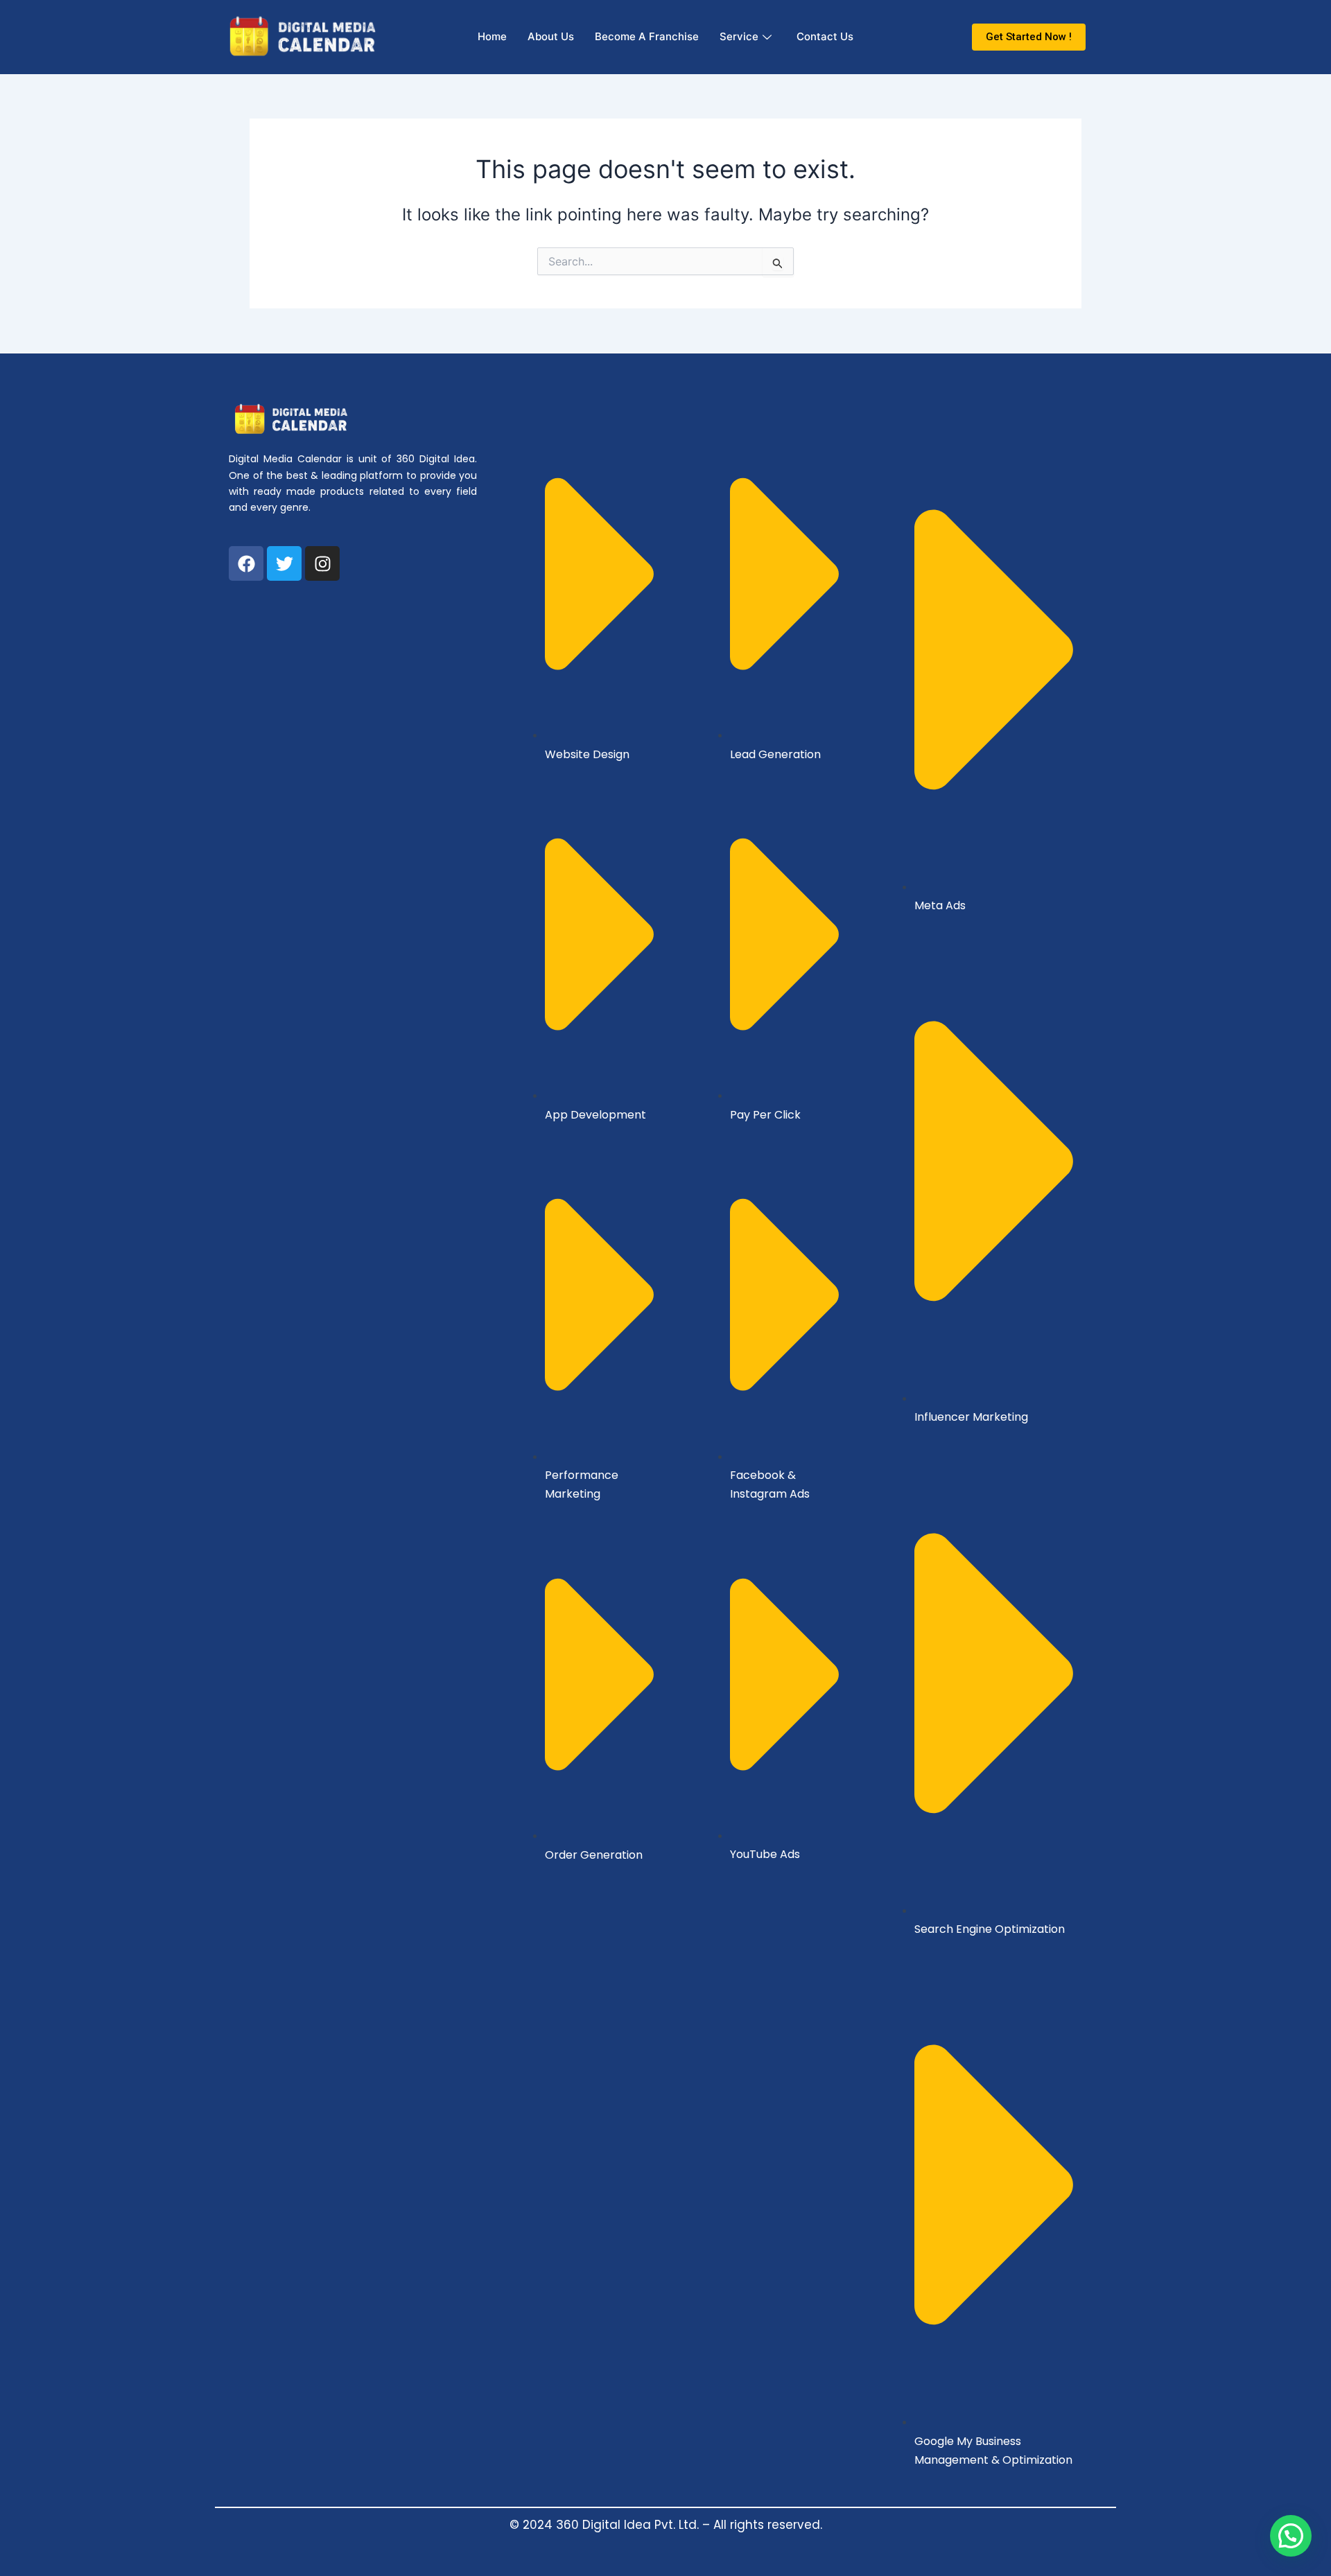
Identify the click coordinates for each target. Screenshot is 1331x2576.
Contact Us (825, 36)
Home (492, 36)
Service (739, 36)
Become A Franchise (647, 36)
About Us (551, 36)
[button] (1291, 2536)
